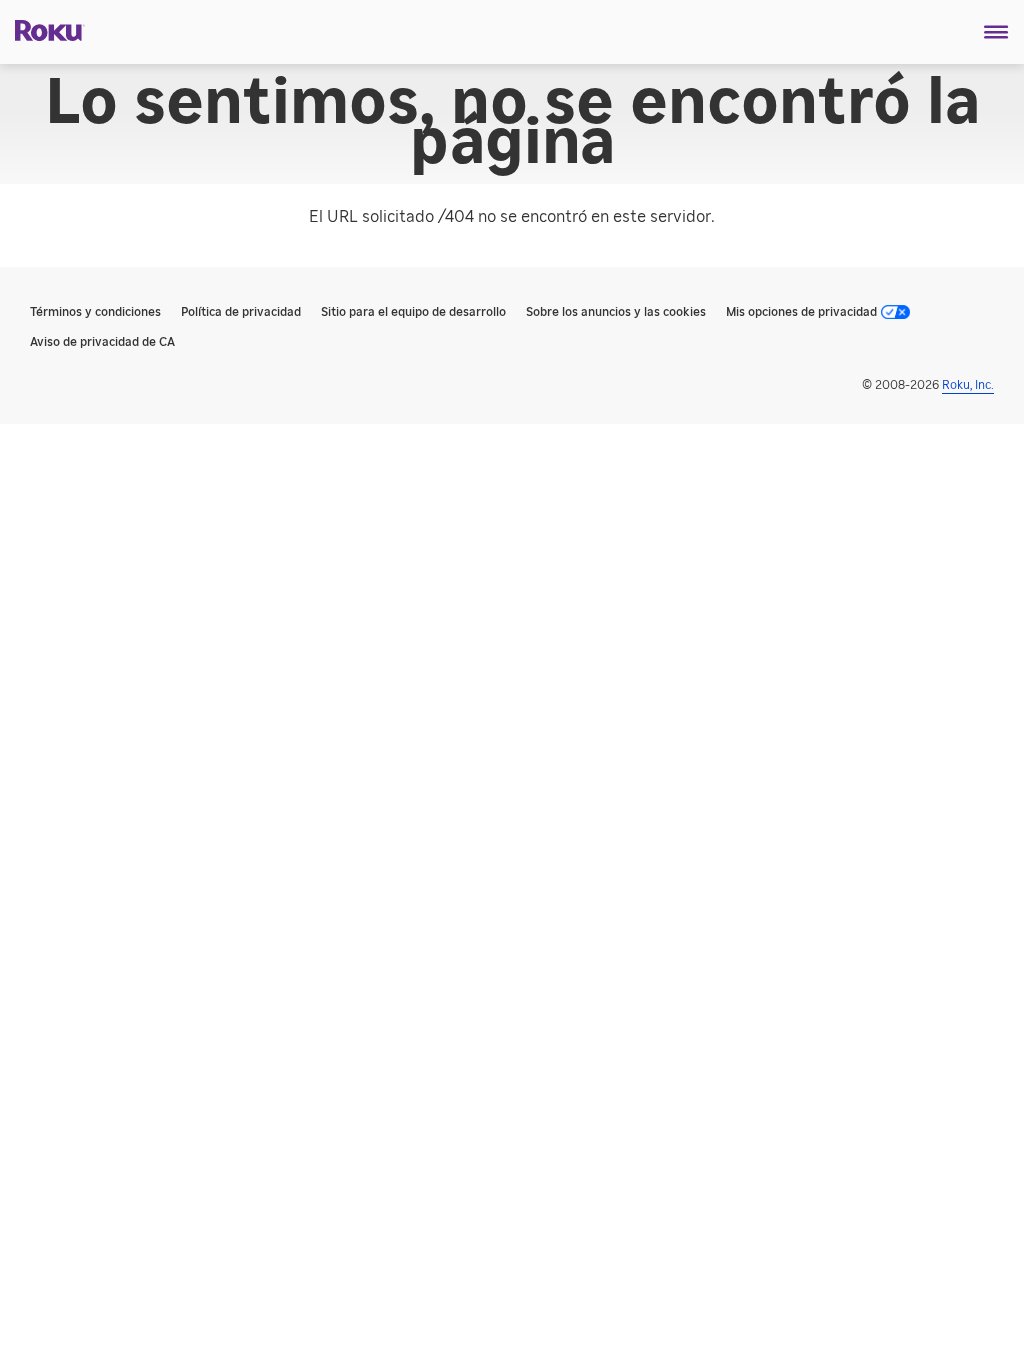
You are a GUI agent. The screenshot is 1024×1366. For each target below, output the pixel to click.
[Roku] (42, 29)
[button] (996, 32)
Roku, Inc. (968, 385)
